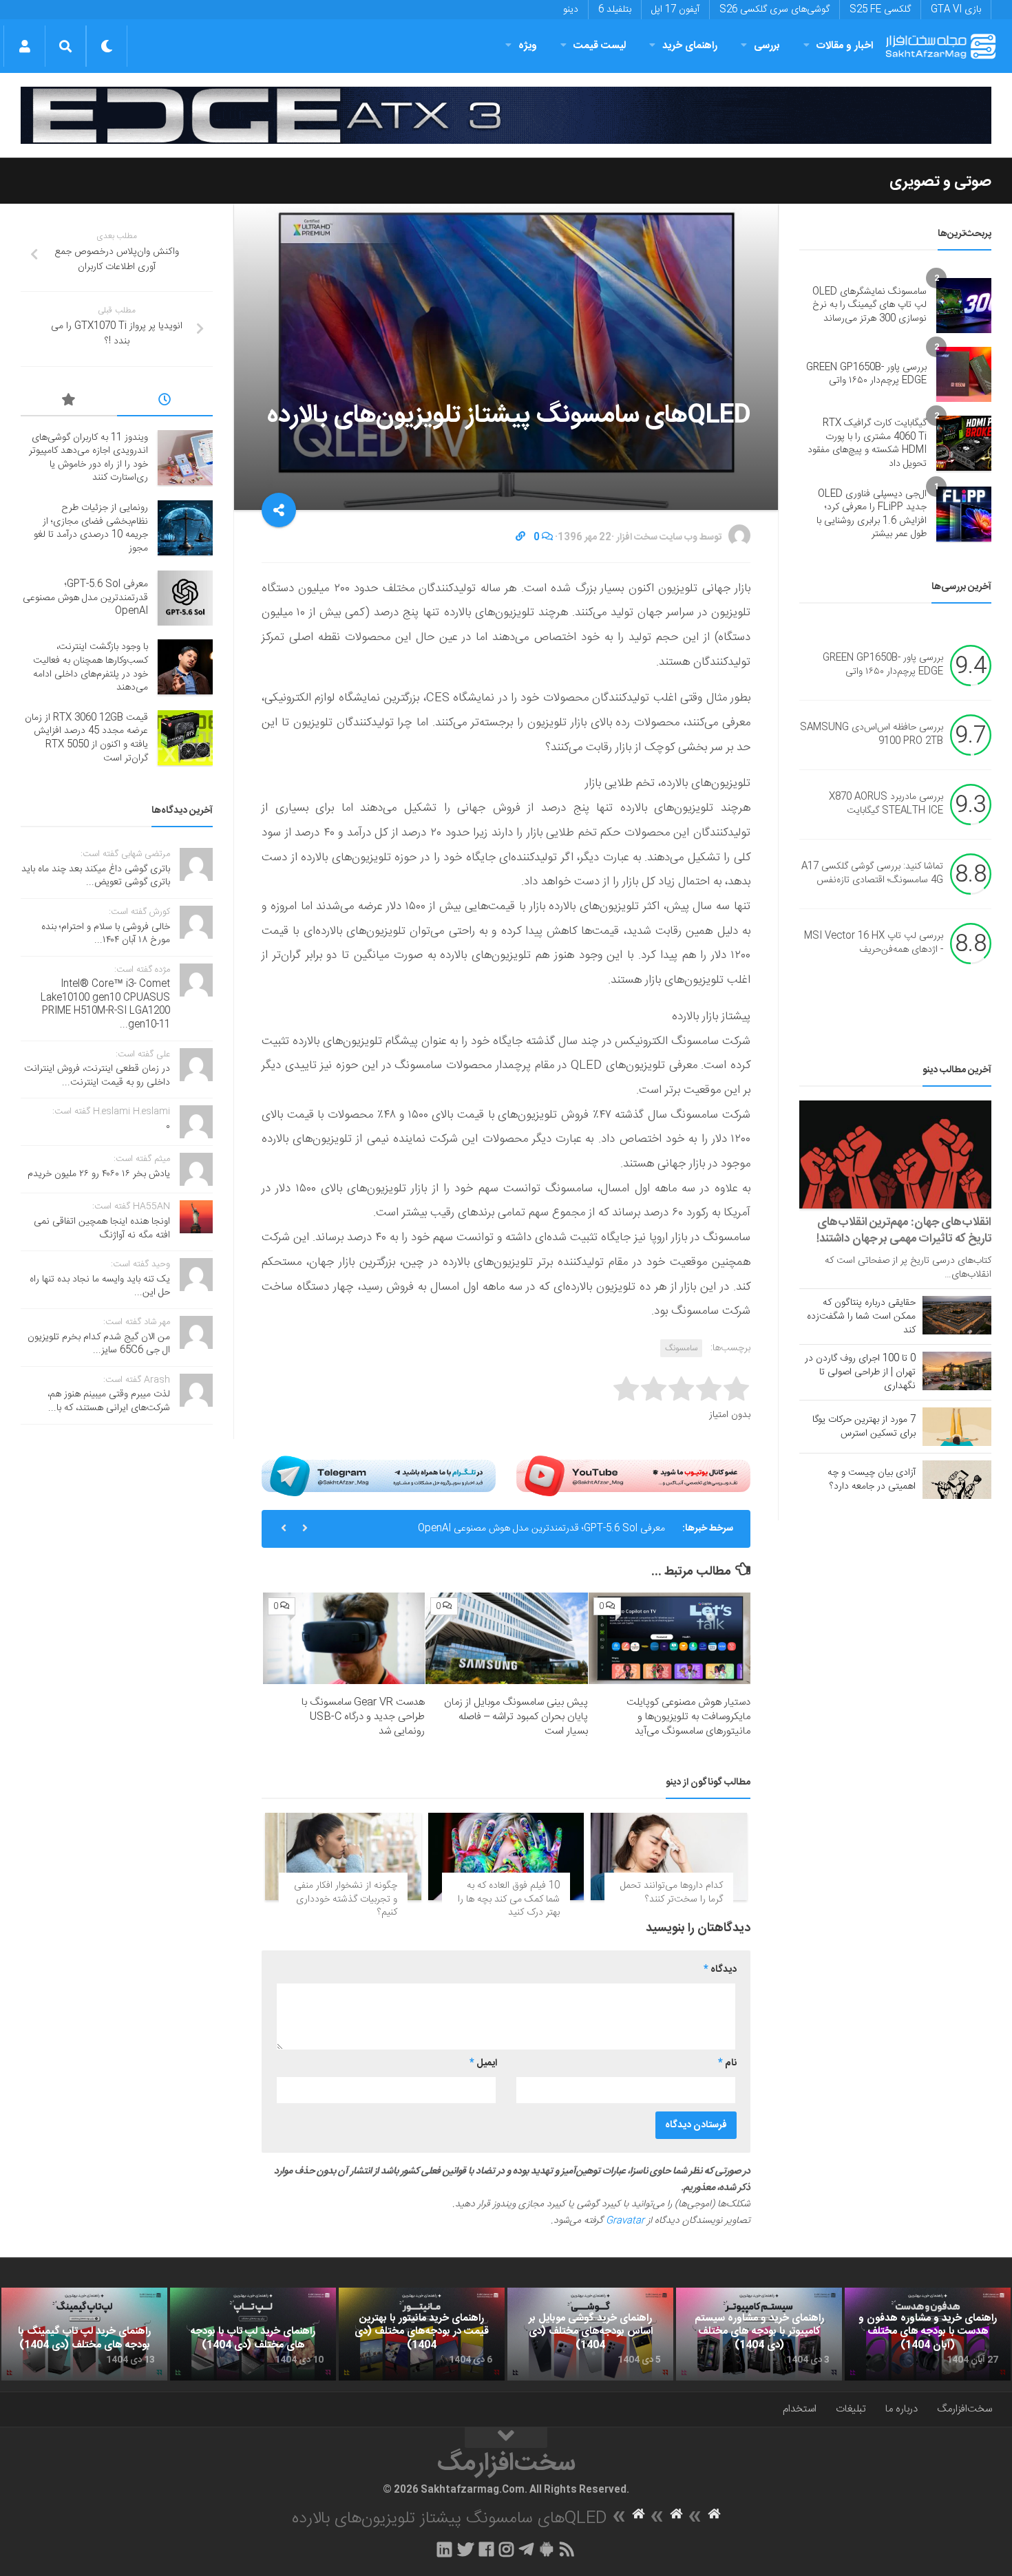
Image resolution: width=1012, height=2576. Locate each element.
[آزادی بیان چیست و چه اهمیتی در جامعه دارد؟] (957, 1480)
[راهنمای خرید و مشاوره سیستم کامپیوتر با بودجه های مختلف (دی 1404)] (759, 2334)
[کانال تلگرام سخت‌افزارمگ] (526, 2549)
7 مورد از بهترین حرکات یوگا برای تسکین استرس (864, 1427)
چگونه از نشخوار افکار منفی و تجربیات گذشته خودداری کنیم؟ (346, 1899)
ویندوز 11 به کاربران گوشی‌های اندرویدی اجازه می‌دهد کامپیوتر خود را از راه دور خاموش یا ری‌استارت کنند (88, 458)
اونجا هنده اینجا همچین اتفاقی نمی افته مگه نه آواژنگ (102, 1228)
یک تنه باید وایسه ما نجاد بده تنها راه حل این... (100, 1286)
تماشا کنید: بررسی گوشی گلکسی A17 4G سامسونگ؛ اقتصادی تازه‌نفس (872, 873)
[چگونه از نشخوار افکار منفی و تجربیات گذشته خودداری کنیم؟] (343, 1856)
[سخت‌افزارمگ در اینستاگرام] (506, 2549)
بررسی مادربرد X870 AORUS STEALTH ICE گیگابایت (886, 804)
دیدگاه (720, 1970)
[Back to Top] (506, 2438)
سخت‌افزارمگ (964, 2409)
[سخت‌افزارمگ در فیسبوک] (486, 2549)
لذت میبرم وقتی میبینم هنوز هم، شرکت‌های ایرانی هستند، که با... (109, 1401)
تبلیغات (851, 2409)
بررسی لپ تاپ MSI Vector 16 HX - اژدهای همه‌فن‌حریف (874, 943)
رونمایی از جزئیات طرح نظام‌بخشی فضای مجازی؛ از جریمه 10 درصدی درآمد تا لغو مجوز (91, 528)
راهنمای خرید (690, 46)
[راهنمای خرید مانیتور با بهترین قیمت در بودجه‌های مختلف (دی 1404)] (422, 2334)
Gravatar (625, 2221)
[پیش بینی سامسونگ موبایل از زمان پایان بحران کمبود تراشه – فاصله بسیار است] (506, 1638)
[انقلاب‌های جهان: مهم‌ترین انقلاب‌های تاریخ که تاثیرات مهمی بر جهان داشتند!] (895, 1154)
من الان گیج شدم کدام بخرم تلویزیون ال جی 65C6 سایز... (99, 1344)
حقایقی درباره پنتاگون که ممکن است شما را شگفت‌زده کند (861, 1317)
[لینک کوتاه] (520, 537)
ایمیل (483, 2063)
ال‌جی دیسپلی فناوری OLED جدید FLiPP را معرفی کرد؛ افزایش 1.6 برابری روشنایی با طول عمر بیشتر (872, 514)
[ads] (506, 115)
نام (727, 2063)
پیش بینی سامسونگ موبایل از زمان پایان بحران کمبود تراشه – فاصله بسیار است (516, 1717)
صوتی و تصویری (940, 182)
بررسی (767, 46)
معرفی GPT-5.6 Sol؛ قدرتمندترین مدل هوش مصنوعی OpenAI (541, 1529)
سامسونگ (681, 1348)
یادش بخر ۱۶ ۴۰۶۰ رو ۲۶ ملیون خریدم (99, 1174)
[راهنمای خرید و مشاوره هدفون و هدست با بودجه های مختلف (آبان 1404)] (928, 2334)
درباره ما (902, 2409)
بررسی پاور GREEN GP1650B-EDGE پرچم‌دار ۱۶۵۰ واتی (866, 374)
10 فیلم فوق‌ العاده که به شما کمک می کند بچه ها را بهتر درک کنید (509, 1899)
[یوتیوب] (633, 1476)
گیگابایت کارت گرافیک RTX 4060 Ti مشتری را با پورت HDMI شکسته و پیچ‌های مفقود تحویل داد (867, 444)
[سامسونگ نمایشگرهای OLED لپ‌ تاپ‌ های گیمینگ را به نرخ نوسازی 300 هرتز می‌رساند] (964, 306)
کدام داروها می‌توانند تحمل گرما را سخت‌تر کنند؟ (672, 1893)
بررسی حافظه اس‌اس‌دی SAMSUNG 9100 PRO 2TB (872, 734)
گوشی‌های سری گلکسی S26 (774, 10)
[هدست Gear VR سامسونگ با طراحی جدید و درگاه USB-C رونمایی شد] (344, 1638)
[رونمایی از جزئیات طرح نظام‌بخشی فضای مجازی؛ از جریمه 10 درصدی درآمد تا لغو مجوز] (185, 528)
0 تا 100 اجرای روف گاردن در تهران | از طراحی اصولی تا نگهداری (860, 1372)
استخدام (800, 2409)
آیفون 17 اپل (675, 10)
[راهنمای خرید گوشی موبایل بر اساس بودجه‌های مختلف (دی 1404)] (590, 2334)
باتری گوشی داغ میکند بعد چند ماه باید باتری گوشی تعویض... (96, 876)
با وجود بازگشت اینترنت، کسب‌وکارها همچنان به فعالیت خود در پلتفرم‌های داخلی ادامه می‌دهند (91, 667)
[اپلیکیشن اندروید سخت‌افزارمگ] (546, 2549)
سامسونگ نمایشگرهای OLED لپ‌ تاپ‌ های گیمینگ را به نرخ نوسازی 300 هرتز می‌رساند (869, 305)
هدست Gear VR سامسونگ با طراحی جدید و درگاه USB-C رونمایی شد (363, 1717)
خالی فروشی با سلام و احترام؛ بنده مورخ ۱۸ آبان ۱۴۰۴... (106, 934)
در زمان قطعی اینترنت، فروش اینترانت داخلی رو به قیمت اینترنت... (97, 1076)
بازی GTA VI (956, 10)
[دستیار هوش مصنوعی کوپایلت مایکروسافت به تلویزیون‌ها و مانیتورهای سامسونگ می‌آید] (670, 1638)
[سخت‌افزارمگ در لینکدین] (444, 2549)
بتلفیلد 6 (615, 10)
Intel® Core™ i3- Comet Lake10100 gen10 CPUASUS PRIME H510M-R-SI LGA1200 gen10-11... (105, 1004)
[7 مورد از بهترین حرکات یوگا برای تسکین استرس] (957, 1427)
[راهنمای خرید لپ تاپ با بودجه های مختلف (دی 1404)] (253, 2334)
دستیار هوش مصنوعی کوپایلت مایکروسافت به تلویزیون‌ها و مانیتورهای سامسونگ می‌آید (688, 1717)
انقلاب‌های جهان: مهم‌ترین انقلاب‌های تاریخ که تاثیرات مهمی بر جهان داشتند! (904, 1231)
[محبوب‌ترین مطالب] (69, 402)
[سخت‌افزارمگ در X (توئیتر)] (465, 2549)
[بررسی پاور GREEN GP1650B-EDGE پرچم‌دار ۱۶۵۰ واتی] (964, 374)
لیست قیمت (600, 46)
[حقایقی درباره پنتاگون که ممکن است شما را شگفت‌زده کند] (957, 1315)
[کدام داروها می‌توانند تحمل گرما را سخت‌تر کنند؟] (669, 1856)
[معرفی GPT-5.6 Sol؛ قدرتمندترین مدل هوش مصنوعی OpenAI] (185, 598)
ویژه (528, 46)
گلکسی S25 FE (880, 10)
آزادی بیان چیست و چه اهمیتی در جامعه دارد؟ (872, 1480)
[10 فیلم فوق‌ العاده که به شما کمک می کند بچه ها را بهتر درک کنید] (506, 1856)
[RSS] (567, 2549)
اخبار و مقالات (845, 46)
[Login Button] (24, 46)
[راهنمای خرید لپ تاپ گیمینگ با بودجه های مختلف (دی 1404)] (84, 2334)
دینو (571, 10)
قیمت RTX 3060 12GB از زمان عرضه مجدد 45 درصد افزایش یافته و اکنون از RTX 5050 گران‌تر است (86, 738)
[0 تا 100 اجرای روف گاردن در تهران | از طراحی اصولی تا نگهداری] (957, 1371)
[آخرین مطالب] (165, 402)
